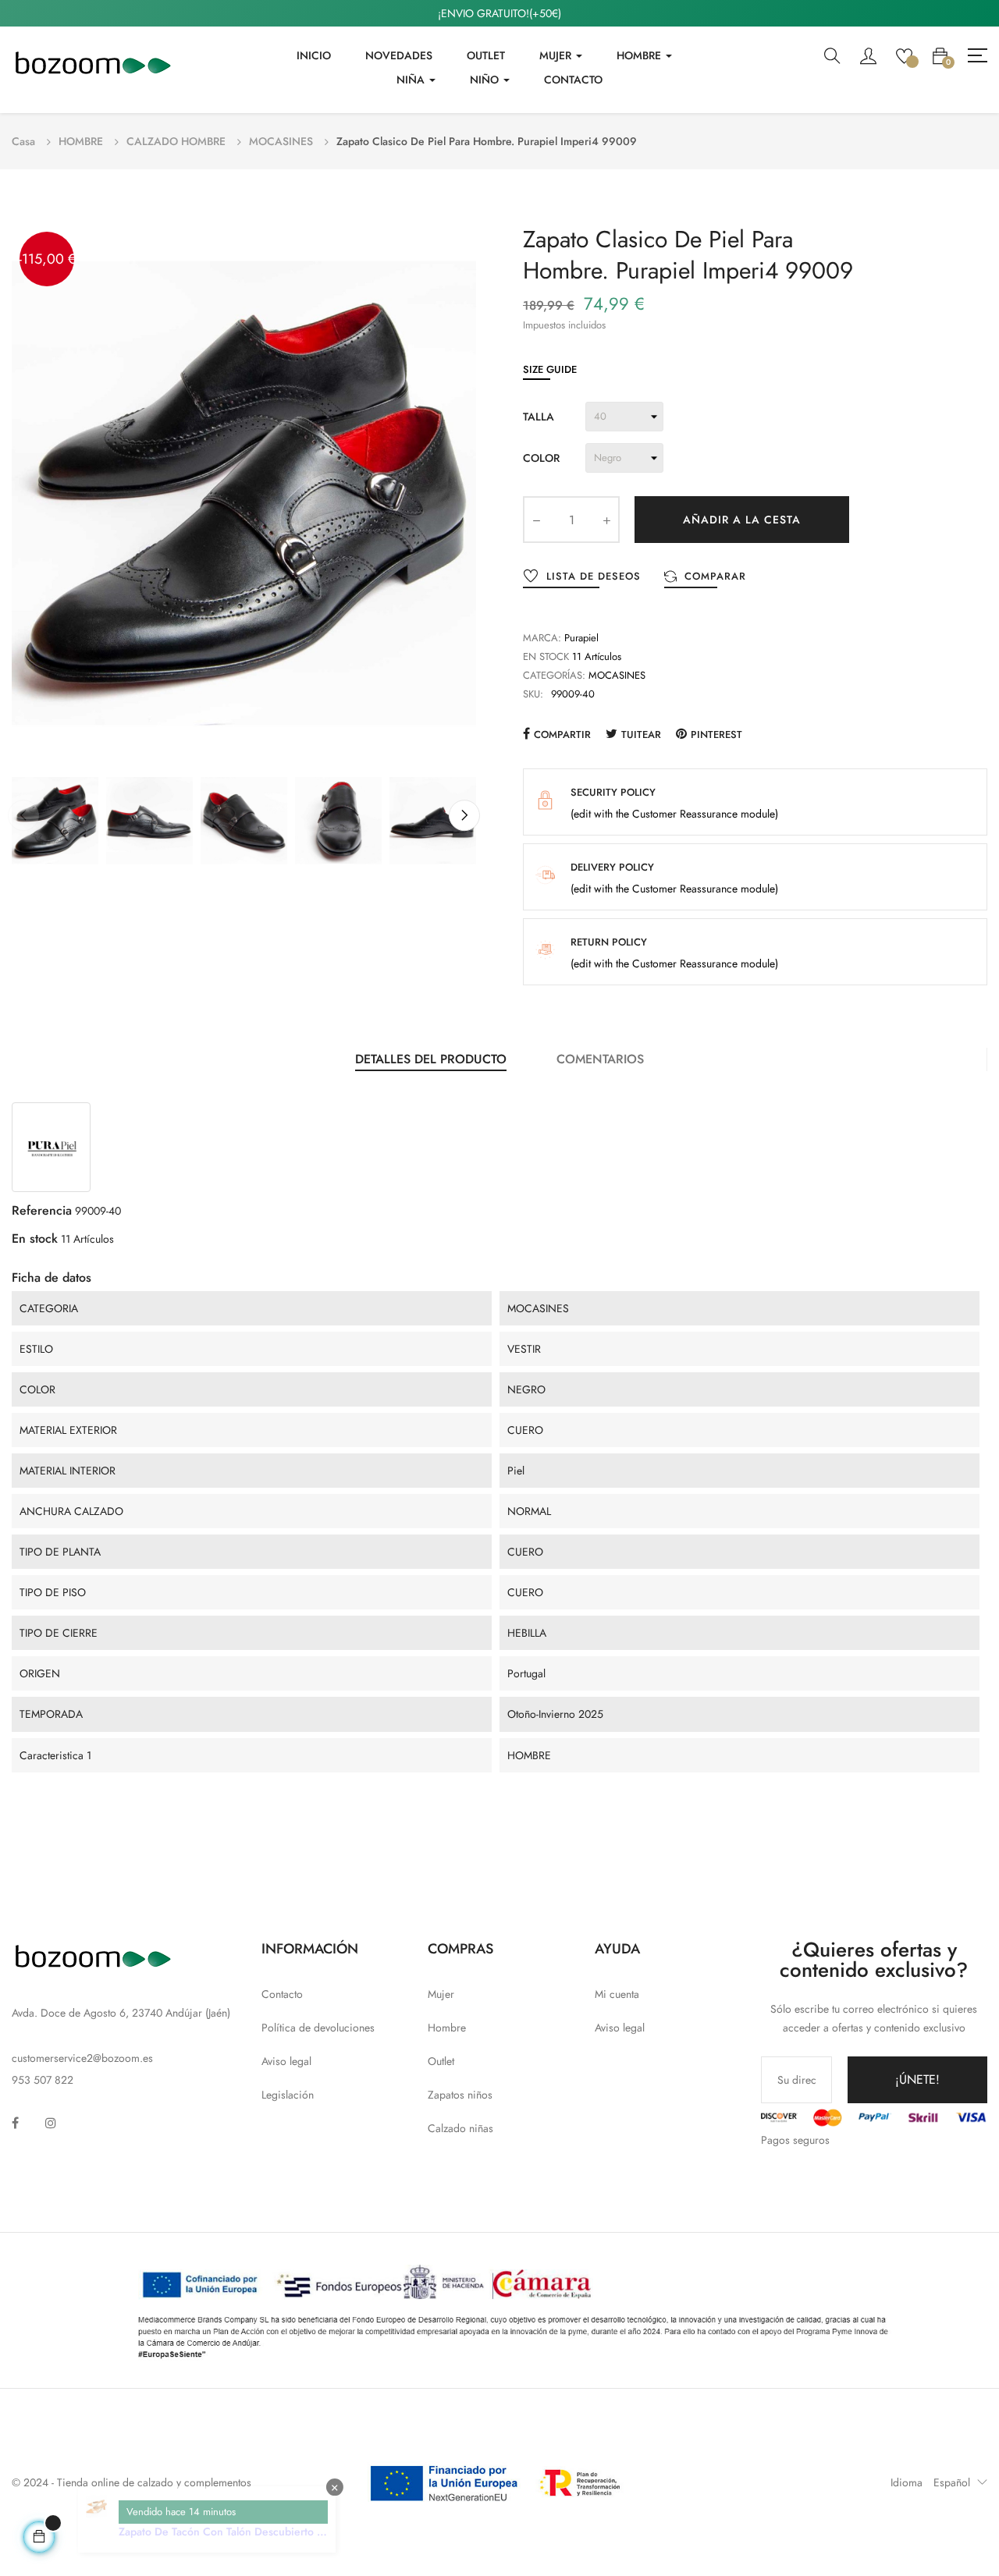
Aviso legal (286, 2061)
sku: (533, 694)
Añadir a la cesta (742, 520)
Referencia (42, 1210)
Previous (23, 815)
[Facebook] (15, 2123)
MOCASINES (617, 675)
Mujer (441, 1994)
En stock (546, 656)
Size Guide (550, 369)
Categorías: (554, 675)
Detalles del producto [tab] (431, 1059)
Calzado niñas (460, 2128)
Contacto (282, 1994)
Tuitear (641, 734)
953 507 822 (43, 2080)
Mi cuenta (617, 1994)
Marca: (542, 638)
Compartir (562, 734)
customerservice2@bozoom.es (82, 2058)
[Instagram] (51, 2123)
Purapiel (581, 638)
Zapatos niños (460, 2095)
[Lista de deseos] (904, 55)
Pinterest (716, 734)
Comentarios (600, 1059)
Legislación (288, 2095)
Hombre (447, 2028)
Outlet (441, 2061)
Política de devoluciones (318, 2028)
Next (464, 815)
